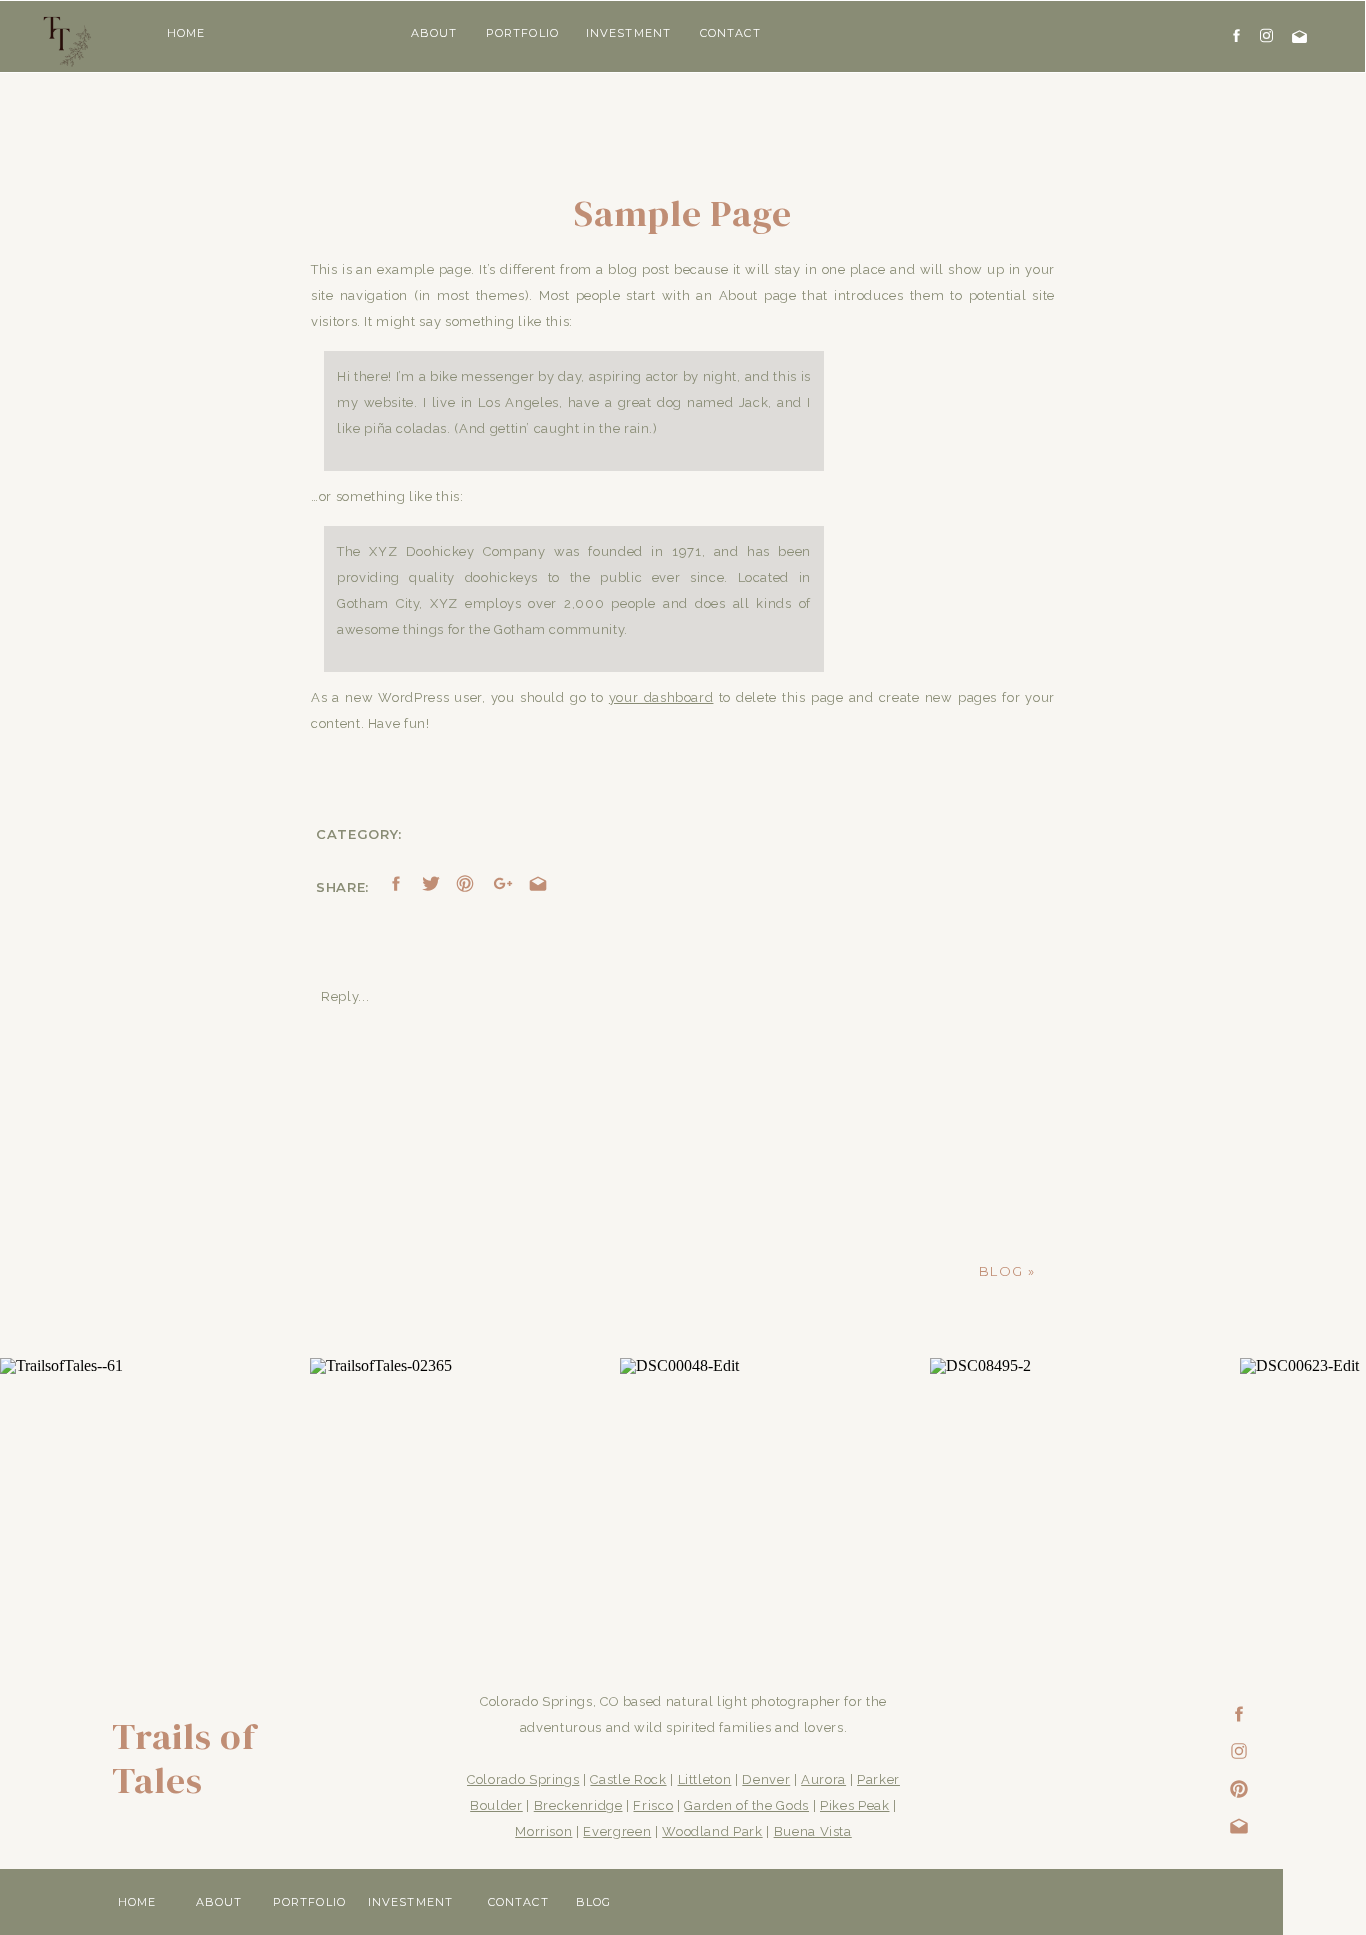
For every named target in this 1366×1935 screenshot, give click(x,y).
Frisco (653, 1805)
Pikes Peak (855, 1805)
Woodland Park (712, 1831)
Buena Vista (813, 1831)
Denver (766, 1779)
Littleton (705, 1779)
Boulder (496, 1805)
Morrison (543, 1831)
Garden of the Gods (746, 1805)
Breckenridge (578, 1805)
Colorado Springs (523, 1779)
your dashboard (661, 697)
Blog (1001, 1271)
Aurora (823, 1779)
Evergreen (617, 1831)
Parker (878, 1779)
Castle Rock (628, 1779)
